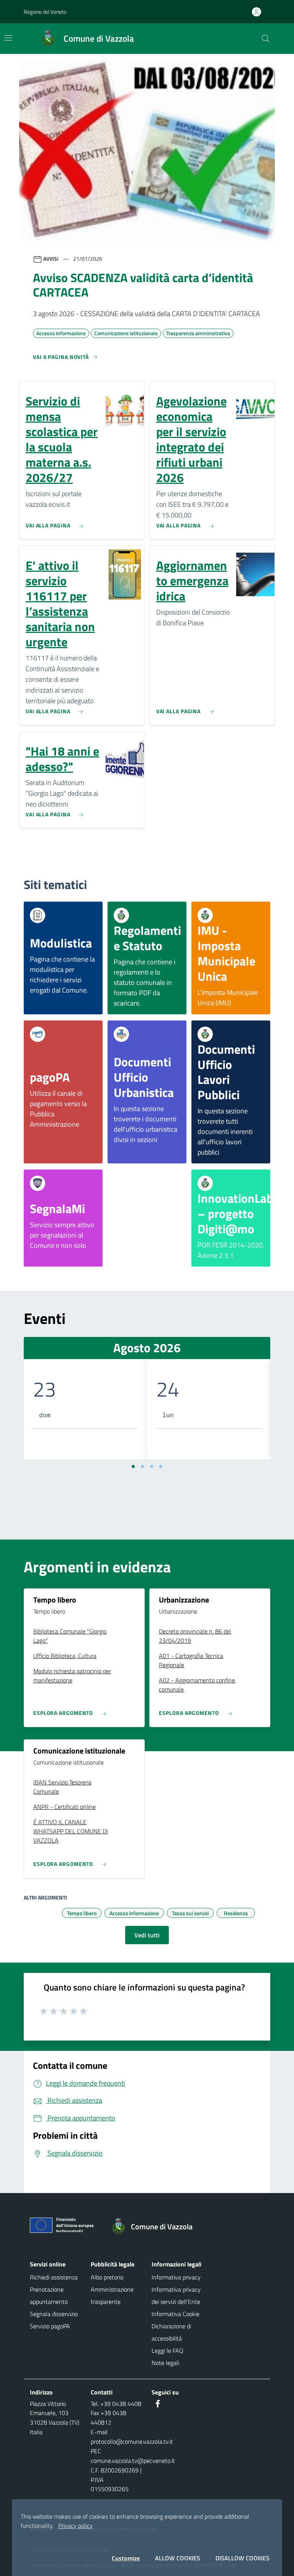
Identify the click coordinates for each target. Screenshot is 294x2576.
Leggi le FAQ (167, 2351)
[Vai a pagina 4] (161, 1466)
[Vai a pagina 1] (133, 1466)
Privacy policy (75, 2526)
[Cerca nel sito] (266, 39)
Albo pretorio (107, 2277)
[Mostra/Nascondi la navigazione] (8, 38)
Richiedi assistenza (54, 2277)
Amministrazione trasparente (112, 2295)
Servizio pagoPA (50, 2326)
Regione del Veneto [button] (45, 12)
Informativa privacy (176, 2277)
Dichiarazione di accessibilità (171, 2332)
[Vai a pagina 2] (142, 1466)
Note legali (165, 2363)
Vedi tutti (147, 1935)
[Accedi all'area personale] (260, 12)
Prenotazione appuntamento (49, 2295)
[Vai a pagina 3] (152, 1466)
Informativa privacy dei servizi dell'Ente (176, 2295)
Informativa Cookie (176, 2314)
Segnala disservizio (54, 2314)
